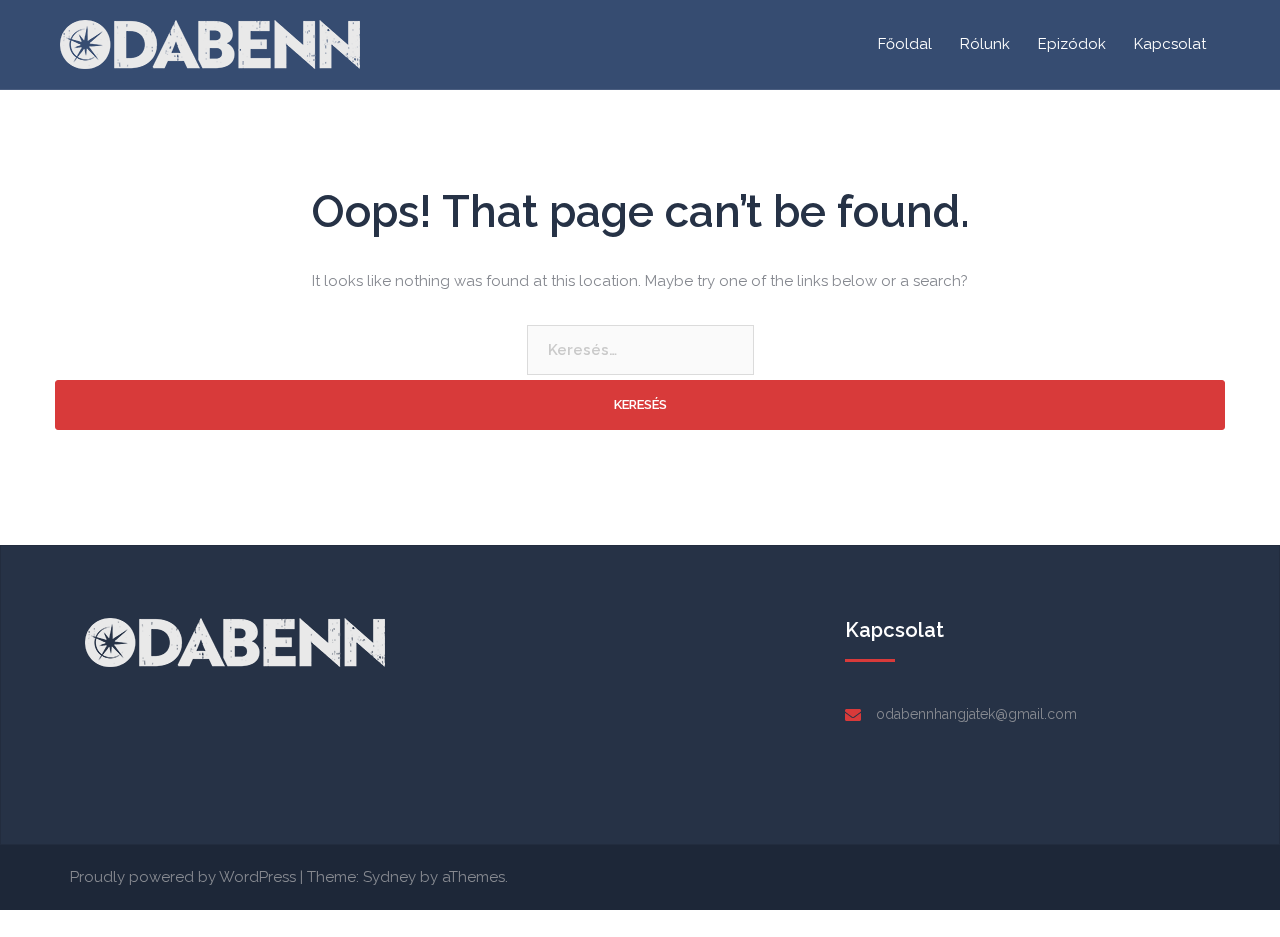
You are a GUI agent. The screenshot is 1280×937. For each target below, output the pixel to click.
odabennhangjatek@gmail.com (976, 714)
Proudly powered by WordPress (183, 877)
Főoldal (905, 44)
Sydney (389, 877)
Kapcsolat (1170, 44)
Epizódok (1072, 44)
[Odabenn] (210, 43)
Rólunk (985, 44)
